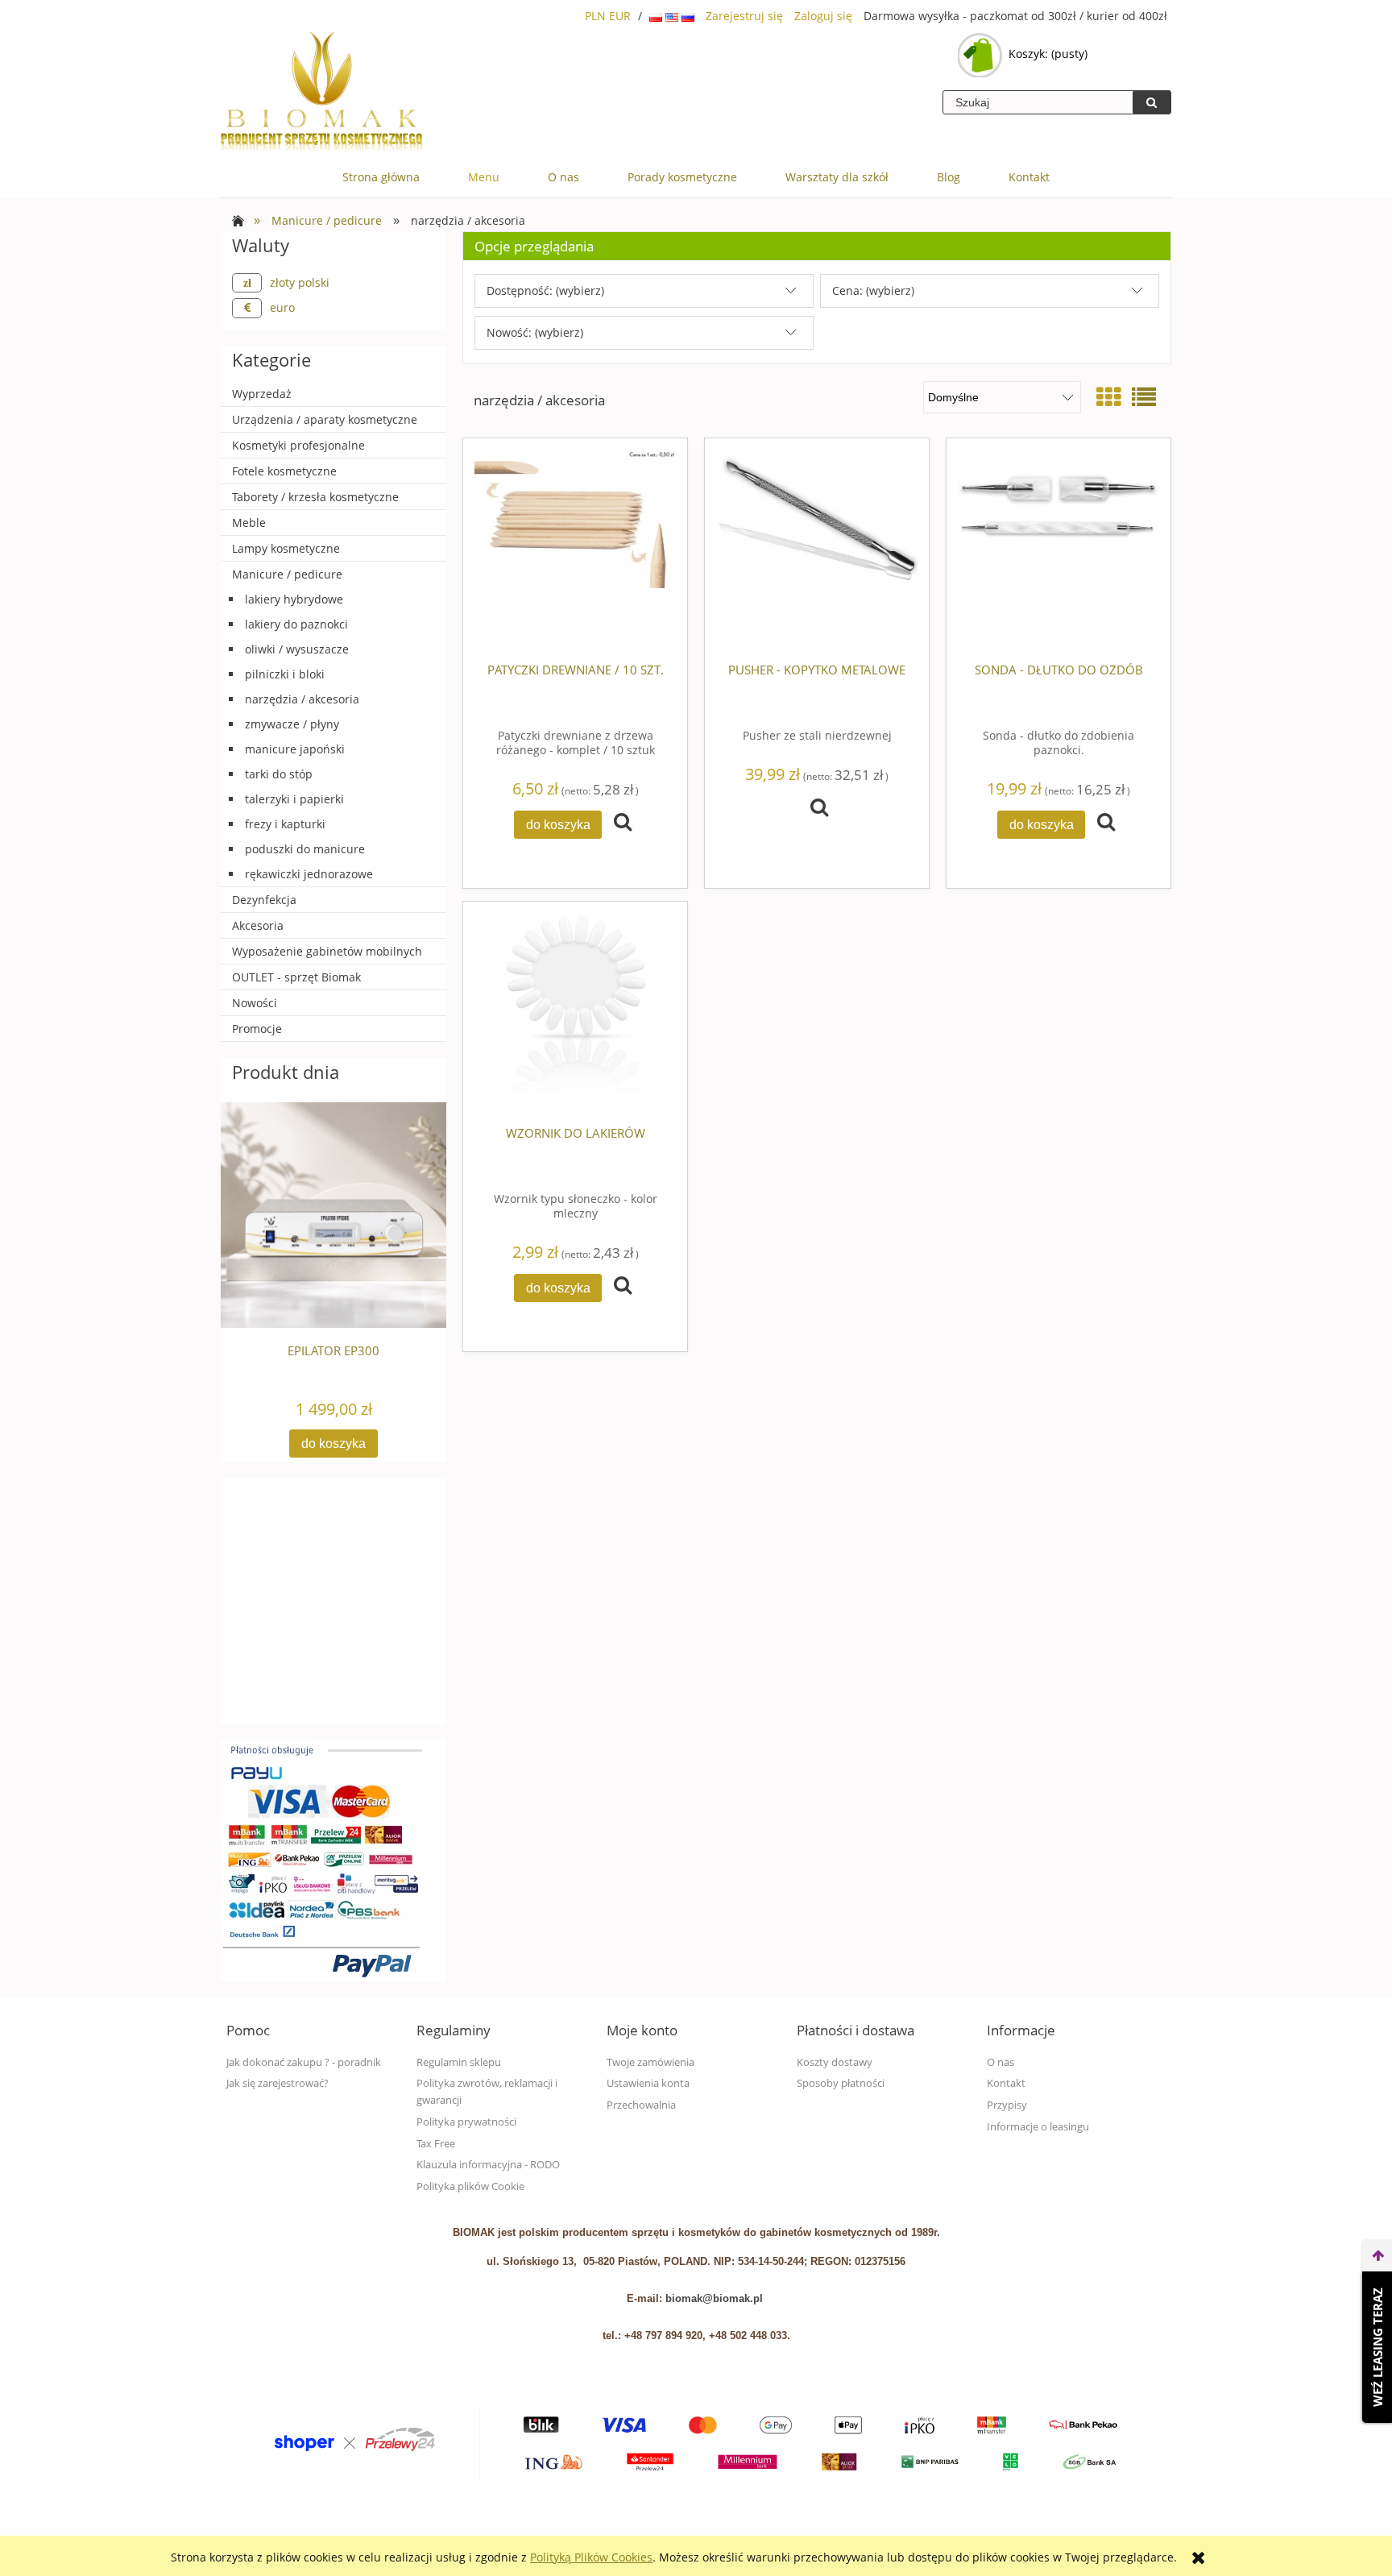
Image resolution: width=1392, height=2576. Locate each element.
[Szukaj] (1152, 102)
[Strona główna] (321, 93)
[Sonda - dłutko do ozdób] (1058, 550)
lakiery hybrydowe (294, 599)
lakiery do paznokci (296, 624)
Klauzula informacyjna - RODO (488, 2165)
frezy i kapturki (285, 824)
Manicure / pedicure (287, 574)
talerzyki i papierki (294, 799)
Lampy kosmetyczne (286, 548)
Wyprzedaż (262, 394)
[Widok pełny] (1144, 397)
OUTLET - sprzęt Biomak (296, 977)
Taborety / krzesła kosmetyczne (315, 497)
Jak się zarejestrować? (278, 2083)
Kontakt (1006, 2083)
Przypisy (1007, 2105)
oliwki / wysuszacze (297, 649)
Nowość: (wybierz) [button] (535, 332)
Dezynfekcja (264, 900)
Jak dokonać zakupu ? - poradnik (304, 2062)
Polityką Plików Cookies (591, 2557)
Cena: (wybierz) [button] (873, 290)
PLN (595, 16)
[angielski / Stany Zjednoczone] (673, 16)
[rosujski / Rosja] (688, 16)
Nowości (255, 1003)
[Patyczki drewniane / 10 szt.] (575, 550)
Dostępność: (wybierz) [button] (545, 290)
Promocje (257, 1029)
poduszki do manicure (305, 849)
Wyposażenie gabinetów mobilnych (327, 951)
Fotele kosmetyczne (284, 471)
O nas (1000, 2062)
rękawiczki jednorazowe (309, 874)
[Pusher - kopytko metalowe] (817, 550)
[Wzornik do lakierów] (575, 1014)
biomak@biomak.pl (714, 2298)
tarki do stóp (279, 774)
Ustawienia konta (648, 2083)
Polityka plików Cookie (470, 2186)
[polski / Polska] (657, 16)
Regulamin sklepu (459, 2062)
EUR (620, 16)
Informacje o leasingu (1038, 2127)
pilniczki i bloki (285, 674)
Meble (249, 523)
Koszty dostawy (835, 2062)
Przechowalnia (641, 2105)
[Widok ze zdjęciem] (1108, 397)
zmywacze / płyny (292, 724)
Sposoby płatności (841, 2083)
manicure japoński (295, 749)
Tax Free (436, 2144)
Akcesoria (258, 925)
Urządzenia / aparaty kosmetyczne (325, 419)
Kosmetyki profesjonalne (298, 445)
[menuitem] (381, 177)
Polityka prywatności (466, 2122)
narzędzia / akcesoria (302, 699)
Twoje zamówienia (650, 2062)
